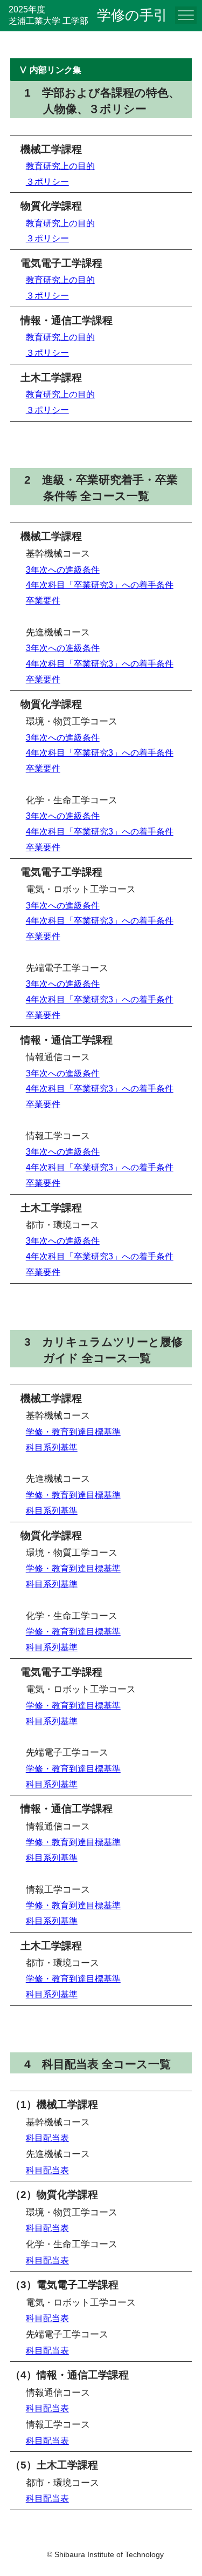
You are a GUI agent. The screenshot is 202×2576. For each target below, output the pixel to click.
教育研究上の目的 (60, 166)
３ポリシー (47, 182)
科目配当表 (47, 2138)
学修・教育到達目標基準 (73, 1432)
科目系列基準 (52, 1448)
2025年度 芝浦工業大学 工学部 (48, 15)
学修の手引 (132, 15)
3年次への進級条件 (63, 570)
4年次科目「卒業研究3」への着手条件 (100, 585)
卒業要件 (43, 601)
